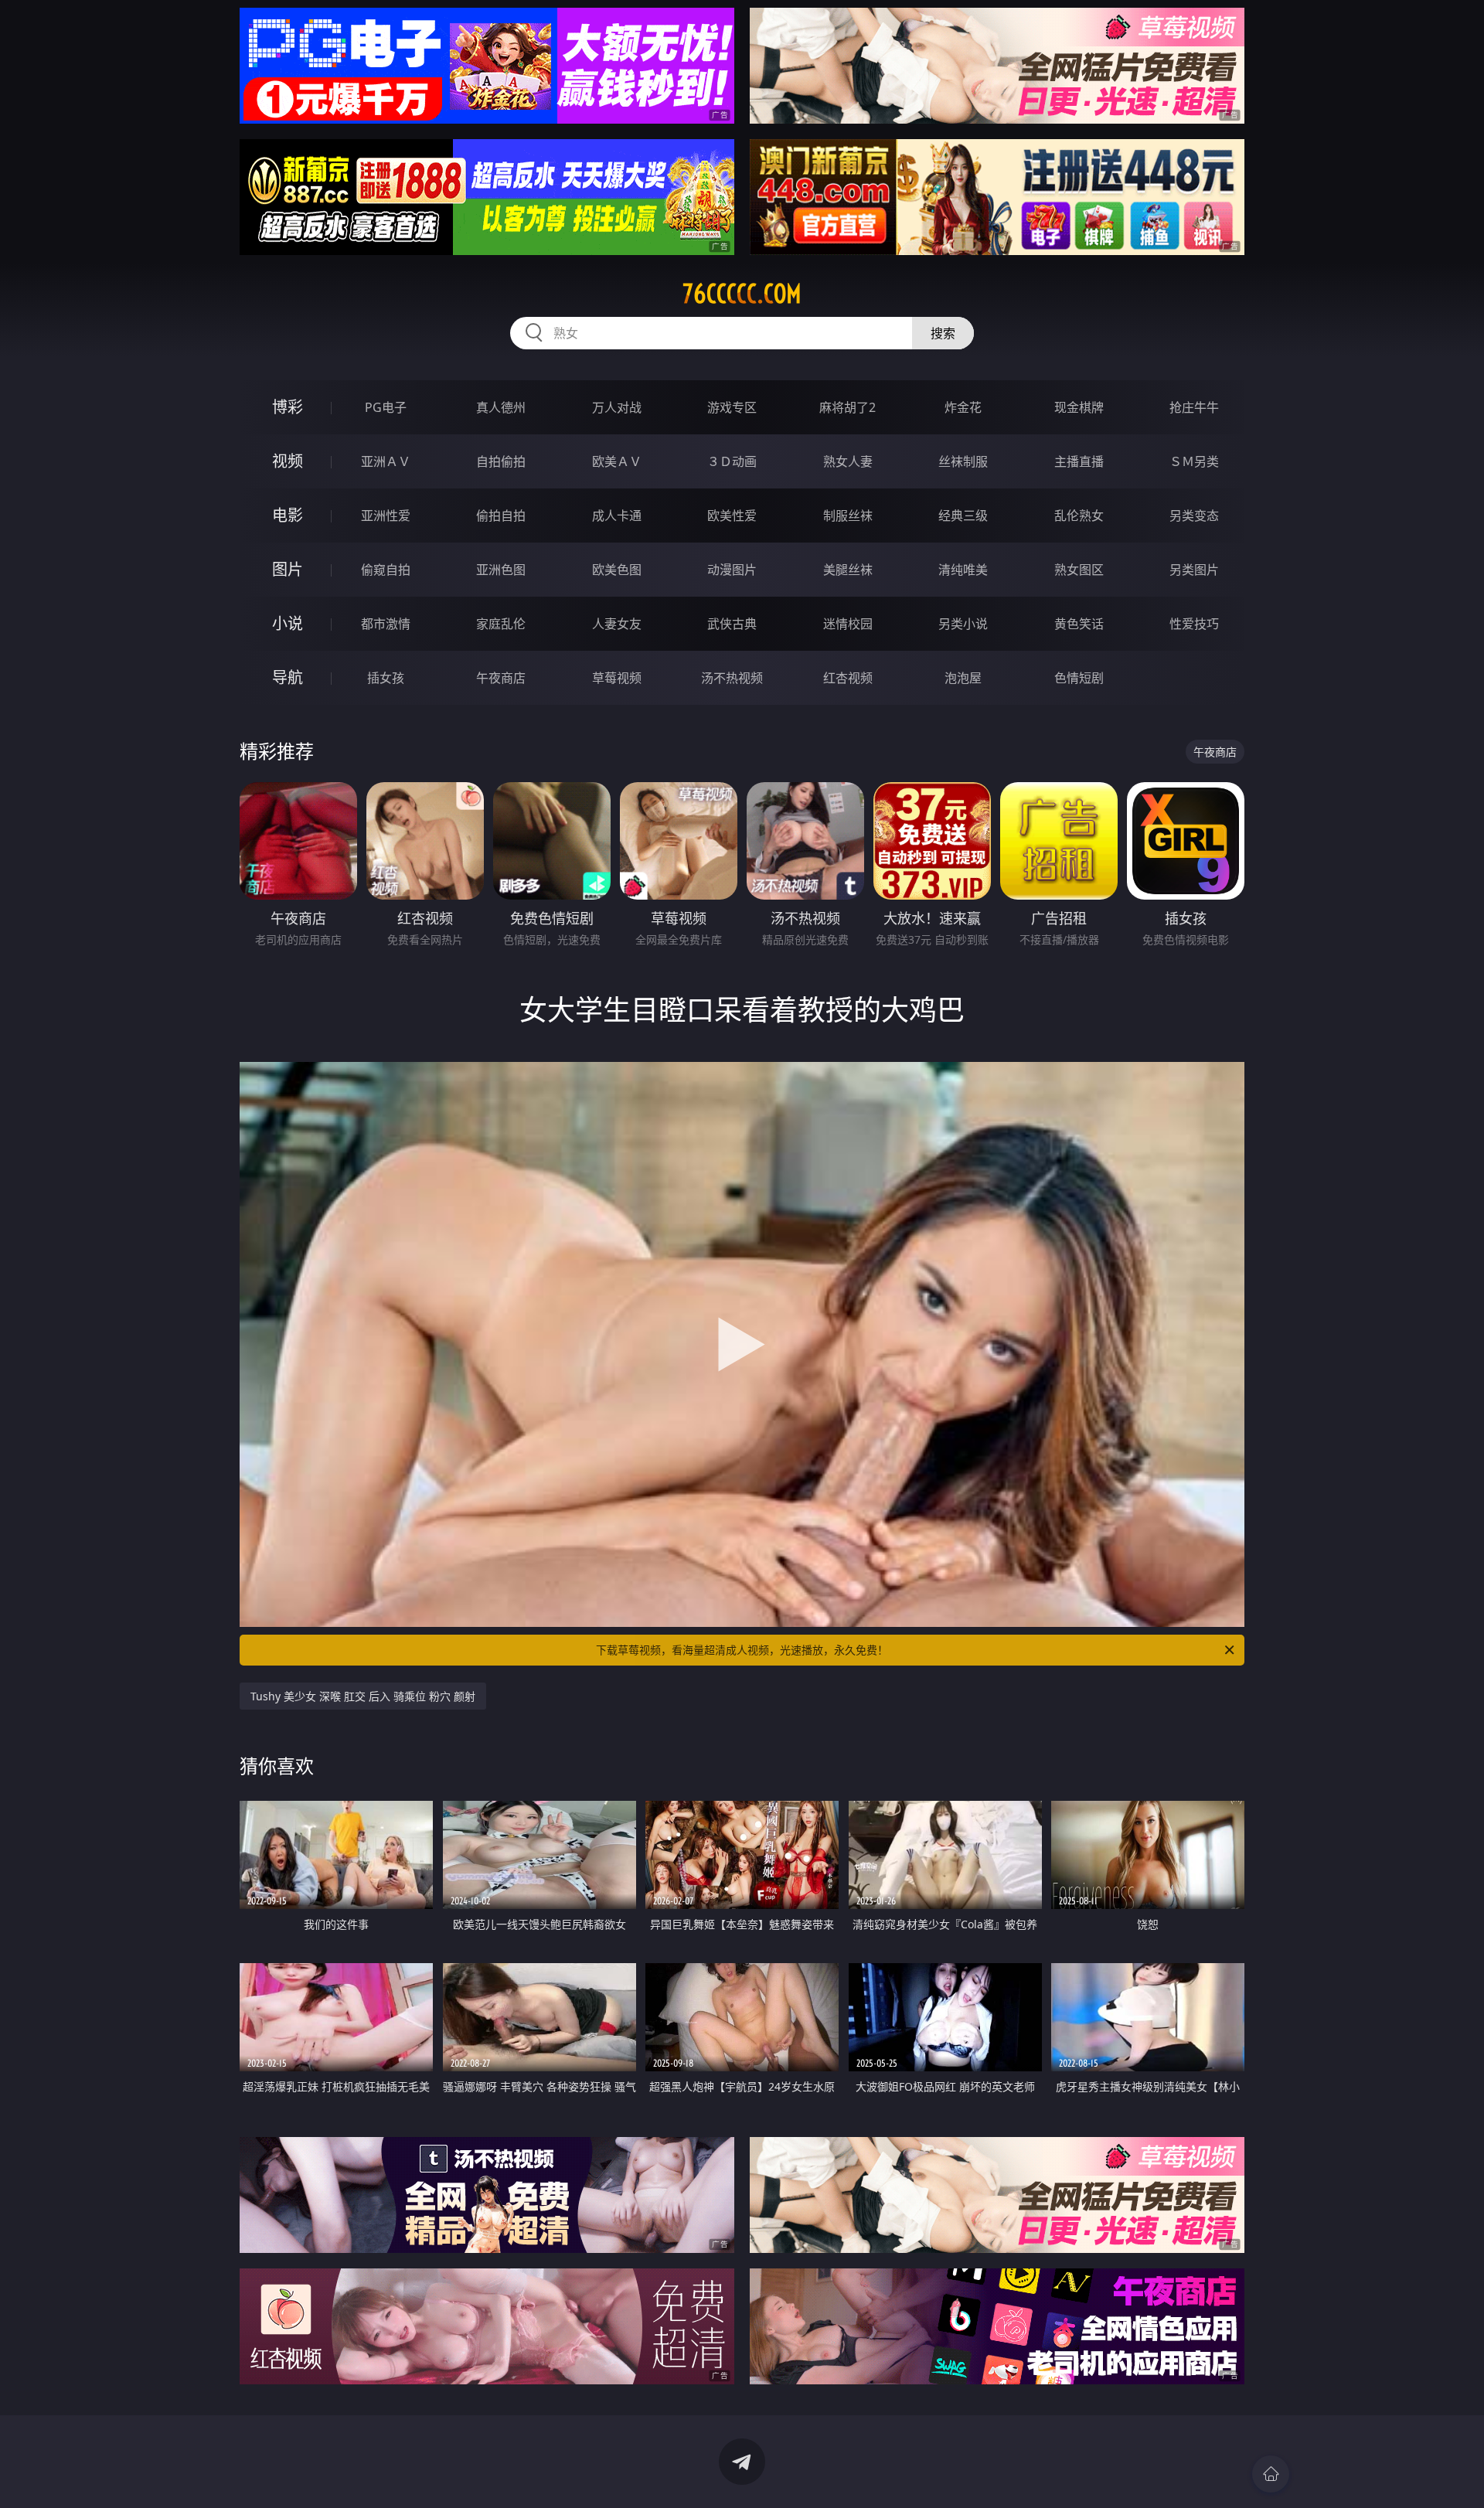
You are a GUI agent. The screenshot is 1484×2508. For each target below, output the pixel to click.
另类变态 (1194, 516)
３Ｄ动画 (732, 461)
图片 (288, 569)
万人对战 (617, 407)
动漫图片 (732, 570)
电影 (288, 515)
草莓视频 (617, 678)
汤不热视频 (732, 678)
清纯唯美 (963, 570)
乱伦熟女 (1079, 516)
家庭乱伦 (501, 624)
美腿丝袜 (848, 570)
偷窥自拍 (386, 570)
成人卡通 (617, 516)
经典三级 (963, 516)
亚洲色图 (501, 570)
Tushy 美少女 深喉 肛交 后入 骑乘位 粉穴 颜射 (363, 1696)
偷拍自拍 (501, 516)
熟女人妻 (848, 461)
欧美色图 (617, 570)
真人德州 (501, 407)
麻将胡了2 (848, 407)
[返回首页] (1271, 2474)
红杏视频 (848, 678)
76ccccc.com (742, 294)
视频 (288, 461)
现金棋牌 (1079, 407)
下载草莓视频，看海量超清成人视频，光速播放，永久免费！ (742, 1650)
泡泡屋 (963, 678)
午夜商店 (501, 678)
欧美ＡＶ (617, 461)
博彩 (288, 407)
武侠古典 (732, 624)
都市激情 (386, 624)
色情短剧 (1079, 678)
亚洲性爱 (386, 516)
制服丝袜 (848, 516)
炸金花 (963, 407)
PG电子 (386, 407)
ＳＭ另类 (1194, 461)
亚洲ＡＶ (386, 461)
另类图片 (1194, 570)
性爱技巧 (1194, 624)
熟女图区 (1079, 570)
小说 (288, 623)
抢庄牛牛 (1194, 407)
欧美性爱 (732, 516)
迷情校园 (848, 624)
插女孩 (386, 678)
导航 (288, 677)
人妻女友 (617, 624)
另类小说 (963, 624)
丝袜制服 (963, 461)
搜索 (943, 333)
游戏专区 (732, 407)
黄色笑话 (1079, 624)
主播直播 (1079, 461)
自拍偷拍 (501, 461)
